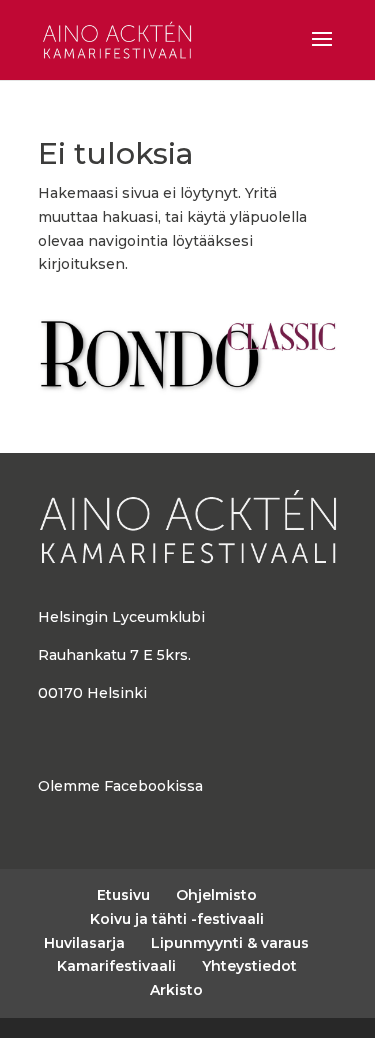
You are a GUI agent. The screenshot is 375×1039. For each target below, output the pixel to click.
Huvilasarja (84, 943)
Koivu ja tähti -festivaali (177, 919)
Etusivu (123, 895)
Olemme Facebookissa (120, 786)
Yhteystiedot (249, 966)
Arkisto (176, 990)
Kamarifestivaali (116, 966)
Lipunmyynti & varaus (230, 943)
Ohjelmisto (216, 895)
